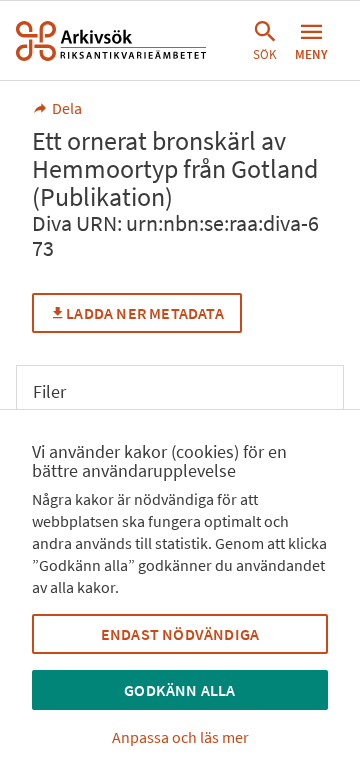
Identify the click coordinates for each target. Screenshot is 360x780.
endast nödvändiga (180, 634)
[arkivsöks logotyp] (111, 41)
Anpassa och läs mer (180, 737)
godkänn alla (179, 690)
